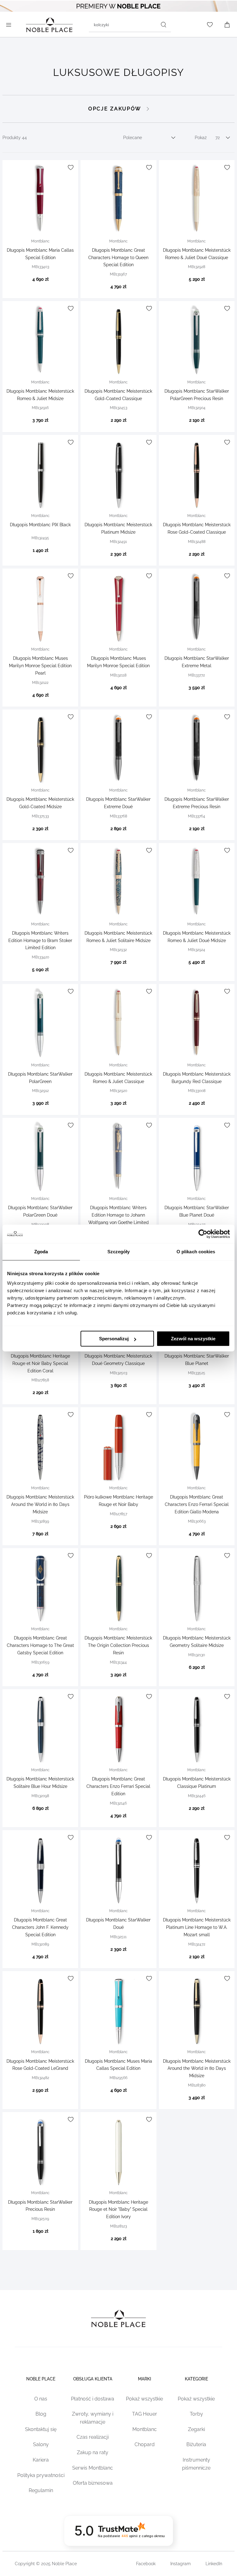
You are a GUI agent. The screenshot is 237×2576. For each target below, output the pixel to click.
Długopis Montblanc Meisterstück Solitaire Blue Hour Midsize (40, 1783)
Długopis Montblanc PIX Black (40, 525)
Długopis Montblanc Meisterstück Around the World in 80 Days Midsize (40, 1504)
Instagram (181, 2564)
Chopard (145, 2444)
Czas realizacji (93, 2437)
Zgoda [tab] (41, 1252)
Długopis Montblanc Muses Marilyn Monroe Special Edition (118, 662)
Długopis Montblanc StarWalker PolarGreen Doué (40, 1211)
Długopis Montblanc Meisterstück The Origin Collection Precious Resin (118, 1645)
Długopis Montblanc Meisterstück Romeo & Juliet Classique (118, 1078)
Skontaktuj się (41, 2429)
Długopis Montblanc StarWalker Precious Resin (40, 2206)
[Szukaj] (164, 25)
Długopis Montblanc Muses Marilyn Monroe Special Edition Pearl (40, 666)
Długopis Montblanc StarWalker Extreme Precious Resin (197, 803)
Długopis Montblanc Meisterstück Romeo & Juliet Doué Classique (197, 254)
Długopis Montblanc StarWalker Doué (118, 1924)
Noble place (41, 2379)
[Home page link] (49, 25)
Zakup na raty (93, 2452)
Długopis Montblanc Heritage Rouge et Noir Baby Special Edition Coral (40, 1363)
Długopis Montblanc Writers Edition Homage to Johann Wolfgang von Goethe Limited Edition (118, 1219)
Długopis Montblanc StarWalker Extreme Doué (118, 803)
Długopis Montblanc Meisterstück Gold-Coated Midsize (40, 803)
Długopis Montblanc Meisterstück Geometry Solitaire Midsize (197, 1642)
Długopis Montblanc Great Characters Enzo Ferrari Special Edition (118, 1786)
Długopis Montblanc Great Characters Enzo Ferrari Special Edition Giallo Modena (197, 1504)
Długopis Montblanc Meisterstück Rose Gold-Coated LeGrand (40, 2065)
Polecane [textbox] (133, 138)
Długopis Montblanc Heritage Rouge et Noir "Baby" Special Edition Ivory (118, 2210)
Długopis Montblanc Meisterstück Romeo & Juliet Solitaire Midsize (118, 937)
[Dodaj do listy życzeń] (71, 167)
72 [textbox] (218, 138)
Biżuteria (196, 2444)
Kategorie (196, 2379)
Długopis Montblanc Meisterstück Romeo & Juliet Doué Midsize (197, 937)
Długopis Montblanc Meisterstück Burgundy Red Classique (197, 1078)
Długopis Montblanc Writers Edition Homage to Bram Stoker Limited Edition (40, 941)
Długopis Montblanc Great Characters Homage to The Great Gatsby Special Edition (40, 1645)
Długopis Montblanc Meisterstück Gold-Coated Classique (118, 395)
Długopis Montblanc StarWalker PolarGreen (40, 1078)
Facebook (146, 2564)
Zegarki (196, 2429)
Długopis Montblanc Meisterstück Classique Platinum (197, 1783)
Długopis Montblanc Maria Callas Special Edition (40, 254)
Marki (145, 2379)
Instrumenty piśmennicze (196, 2464)
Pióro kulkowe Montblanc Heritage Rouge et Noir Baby (118, 1501)
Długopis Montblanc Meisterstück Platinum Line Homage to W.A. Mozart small (197, 1927)
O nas (41, 2399)
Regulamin (41, 2490)
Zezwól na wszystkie (193, 1339)
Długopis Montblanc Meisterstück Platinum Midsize (118, 528)
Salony (41, 2444)
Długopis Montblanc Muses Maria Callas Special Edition (118, 2065)
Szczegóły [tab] (119, 1252)
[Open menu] (10, 25)
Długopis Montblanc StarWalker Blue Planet (197, 1360)
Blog (41, 2414)
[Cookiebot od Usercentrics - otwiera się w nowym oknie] (203, 1234)
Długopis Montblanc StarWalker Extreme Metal (197, 662)
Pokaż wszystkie (144, 2399)
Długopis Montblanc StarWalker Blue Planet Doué (197, 1211)
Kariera (41, 2460)
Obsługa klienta (93, 2379)
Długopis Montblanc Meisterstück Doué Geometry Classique (118, 1360)
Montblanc (145, 2429)
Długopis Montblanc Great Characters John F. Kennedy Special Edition (40, 1927)
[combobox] (130, 25)
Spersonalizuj (114, 1339)
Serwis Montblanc (93, 2468)
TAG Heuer (145, 2414)
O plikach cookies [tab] (196, 1252)
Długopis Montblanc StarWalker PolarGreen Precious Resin (197, 395)
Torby (196, 2414)
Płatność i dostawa (93, 2399)
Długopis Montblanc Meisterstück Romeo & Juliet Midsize (40, 395)
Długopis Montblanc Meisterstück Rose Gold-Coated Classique (197, 528)
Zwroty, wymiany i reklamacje (93, 2418)
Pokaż (201, 138)
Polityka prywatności (41, 2475)
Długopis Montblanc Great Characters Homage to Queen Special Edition (118, 258)
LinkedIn (214, 2564)
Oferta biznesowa (93, 2483)
